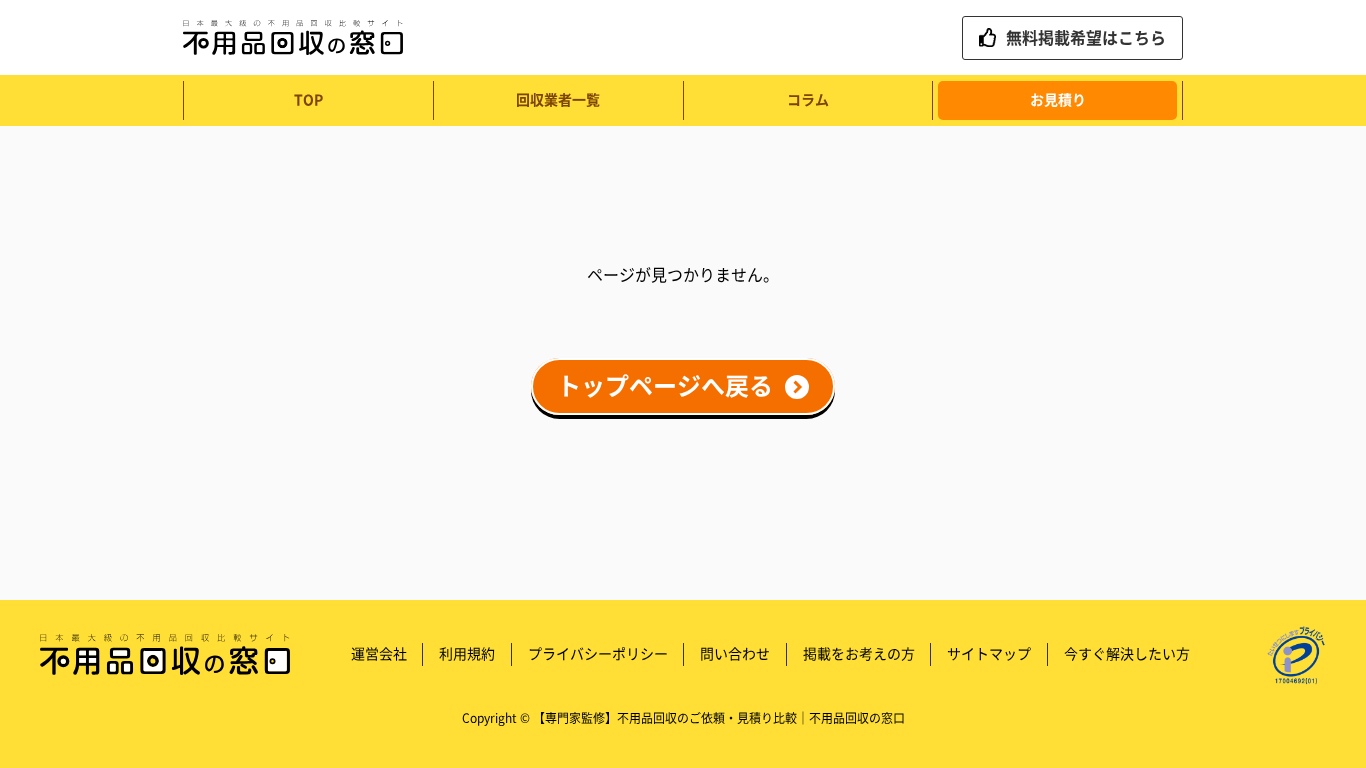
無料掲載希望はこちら (1086, 38)
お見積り (1058, 100)
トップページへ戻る (665, 387)
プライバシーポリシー (598, 654)
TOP (308, 100)
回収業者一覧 (558, 100)
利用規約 (467, 654)
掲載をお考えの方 (859, 654)
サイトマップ (989, 654)
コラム (808, 100)
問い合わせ (735, 654)
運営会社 (379, 654)
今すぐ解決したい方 (1127, 654)
